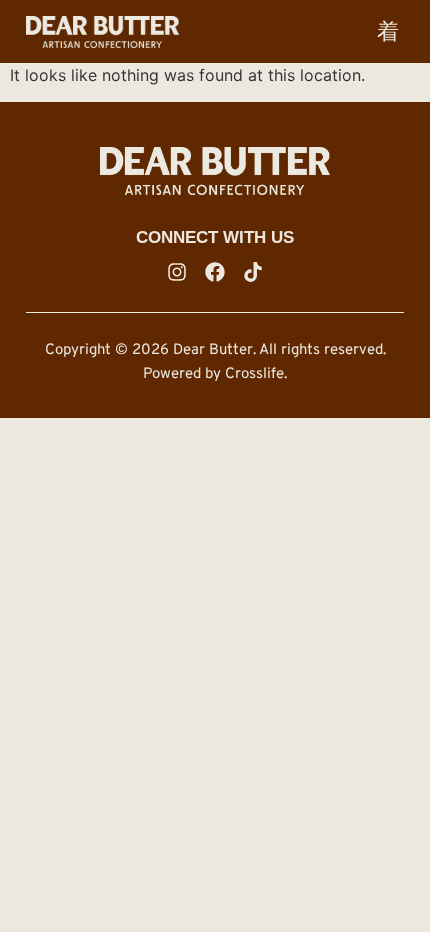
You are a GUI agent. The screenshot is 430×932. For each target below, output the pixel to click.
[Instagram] (177, 272)
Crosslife (254, 374)
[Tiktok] (253, 272)
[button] (387, 31)
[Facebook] (215, 272)
